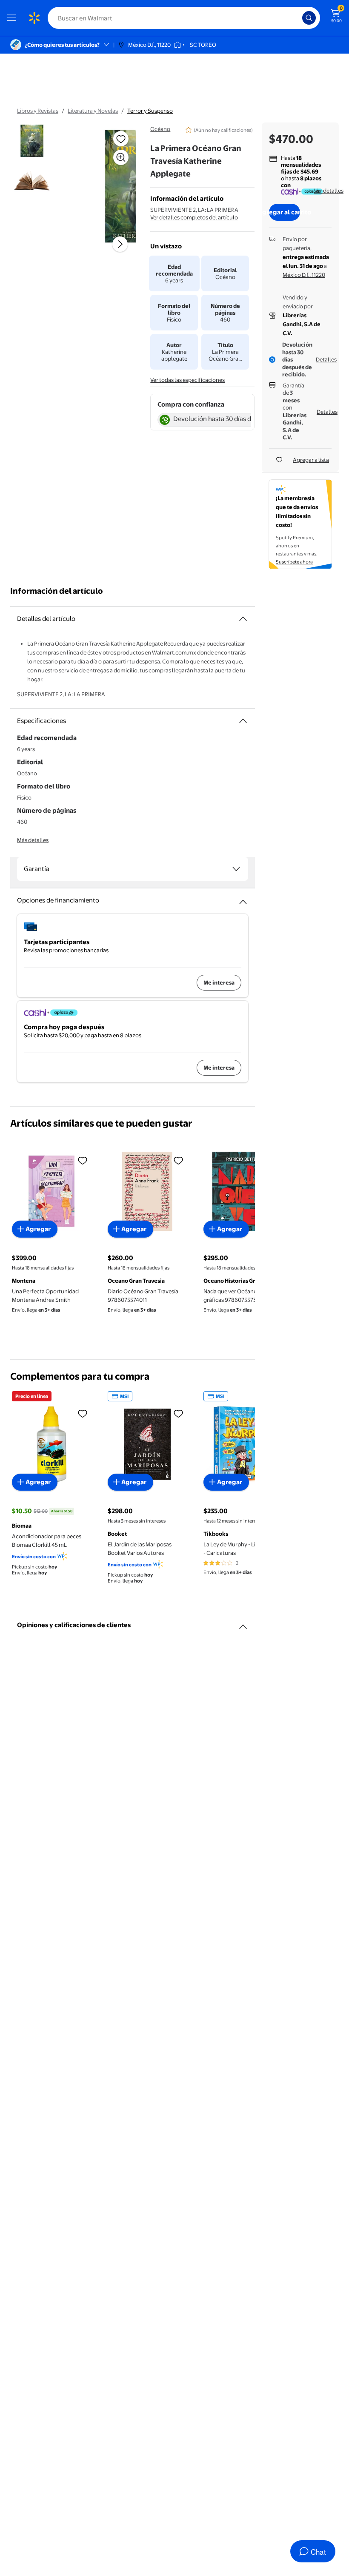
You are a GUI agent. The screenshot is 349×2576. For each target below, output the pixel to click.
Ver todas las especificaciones (187, 380)
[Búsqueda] (309, 18)
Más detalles (33, 840)
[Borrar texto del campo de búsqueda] (298, 18)
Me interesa (219, 982)
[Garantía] (236, 869)
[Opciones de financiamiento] (243, 899)
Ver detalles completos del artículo (194, 217)
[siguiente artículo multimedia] (120, 244)
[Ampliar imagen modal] (121, 157)
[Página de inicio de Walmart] (34, 18)
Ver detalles (329, 191)
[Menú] (14, 18)
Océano (160, 129)
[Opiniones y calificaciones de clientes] (243, 1623)
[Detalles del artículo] (243, 619)
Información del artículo (57, 591)
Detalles (326, 359)
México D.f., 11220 (304, 275)
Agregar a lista (311, 460)
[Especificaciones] (243, 721)
